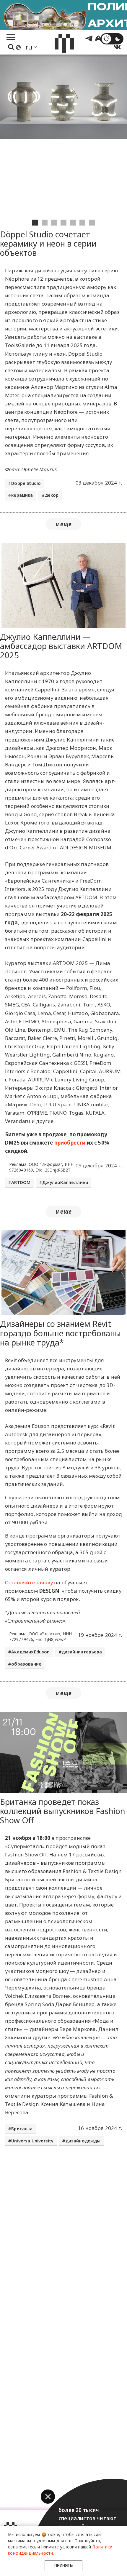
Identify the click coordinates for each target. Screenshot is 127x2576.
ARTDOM (21, 1182)
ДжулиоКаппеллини (65, 1182)
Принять (63, 2565)
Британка (22, 2129)
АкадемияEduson (30, 1652)
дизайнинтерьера (82, 1652)
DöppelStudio (26, 483)
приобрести (70, 1143)
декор (52, 495)
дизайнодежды (83, 2141)
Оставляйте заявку (29, 1582)
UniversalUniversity (32, 2141)
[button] (48, 2497)
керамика (22, 495)
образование (26, 1664)
